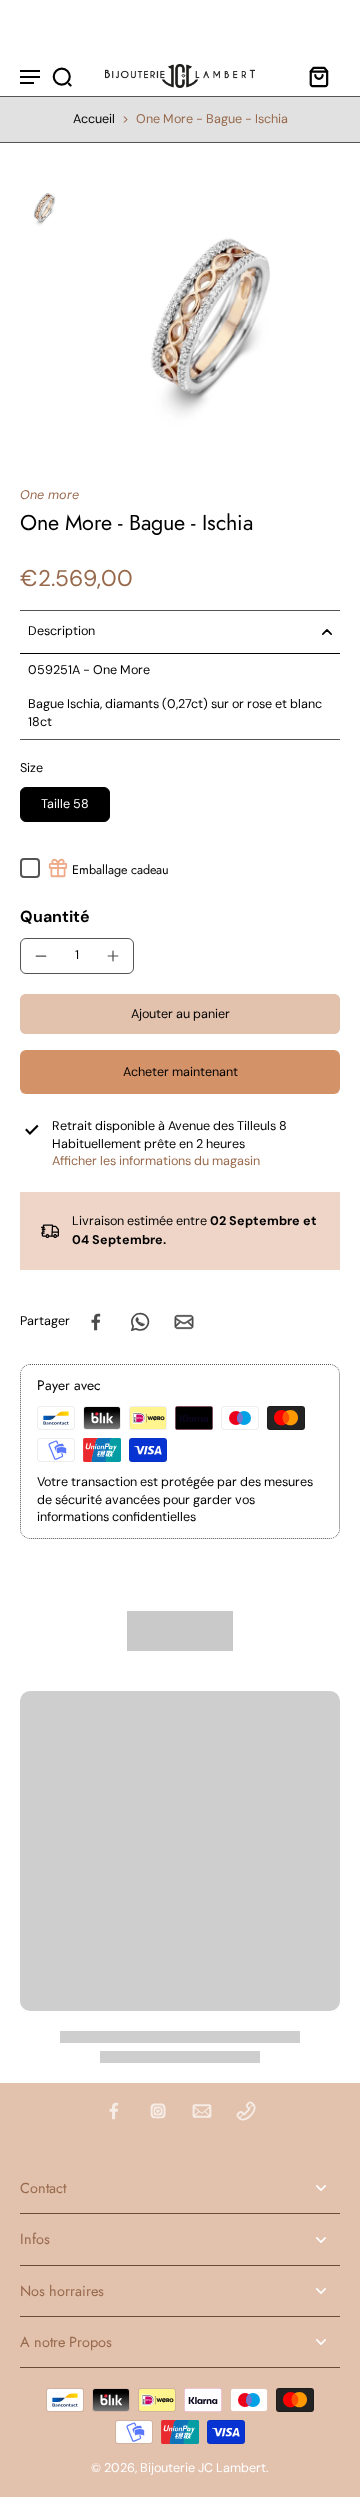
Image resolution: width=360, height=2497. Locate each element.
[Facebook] (114, 2111)
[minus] (41, 956)
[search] (62, 76)
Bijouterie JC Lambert (203, 2468)
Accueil (94, 119)
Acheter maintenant (180, 1072)
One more (49, 495)
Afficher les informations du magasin (156, 1161)
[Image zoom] (208, 315)
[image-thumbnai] (44, 207)
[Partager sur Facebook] (96, 1322)
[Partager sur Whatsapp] (140, 1322)
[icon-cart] (318, 76)
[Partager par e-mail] (184, 1322)
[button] (180, 1014)
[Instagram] (158, 2111)
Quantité (55, 916)
